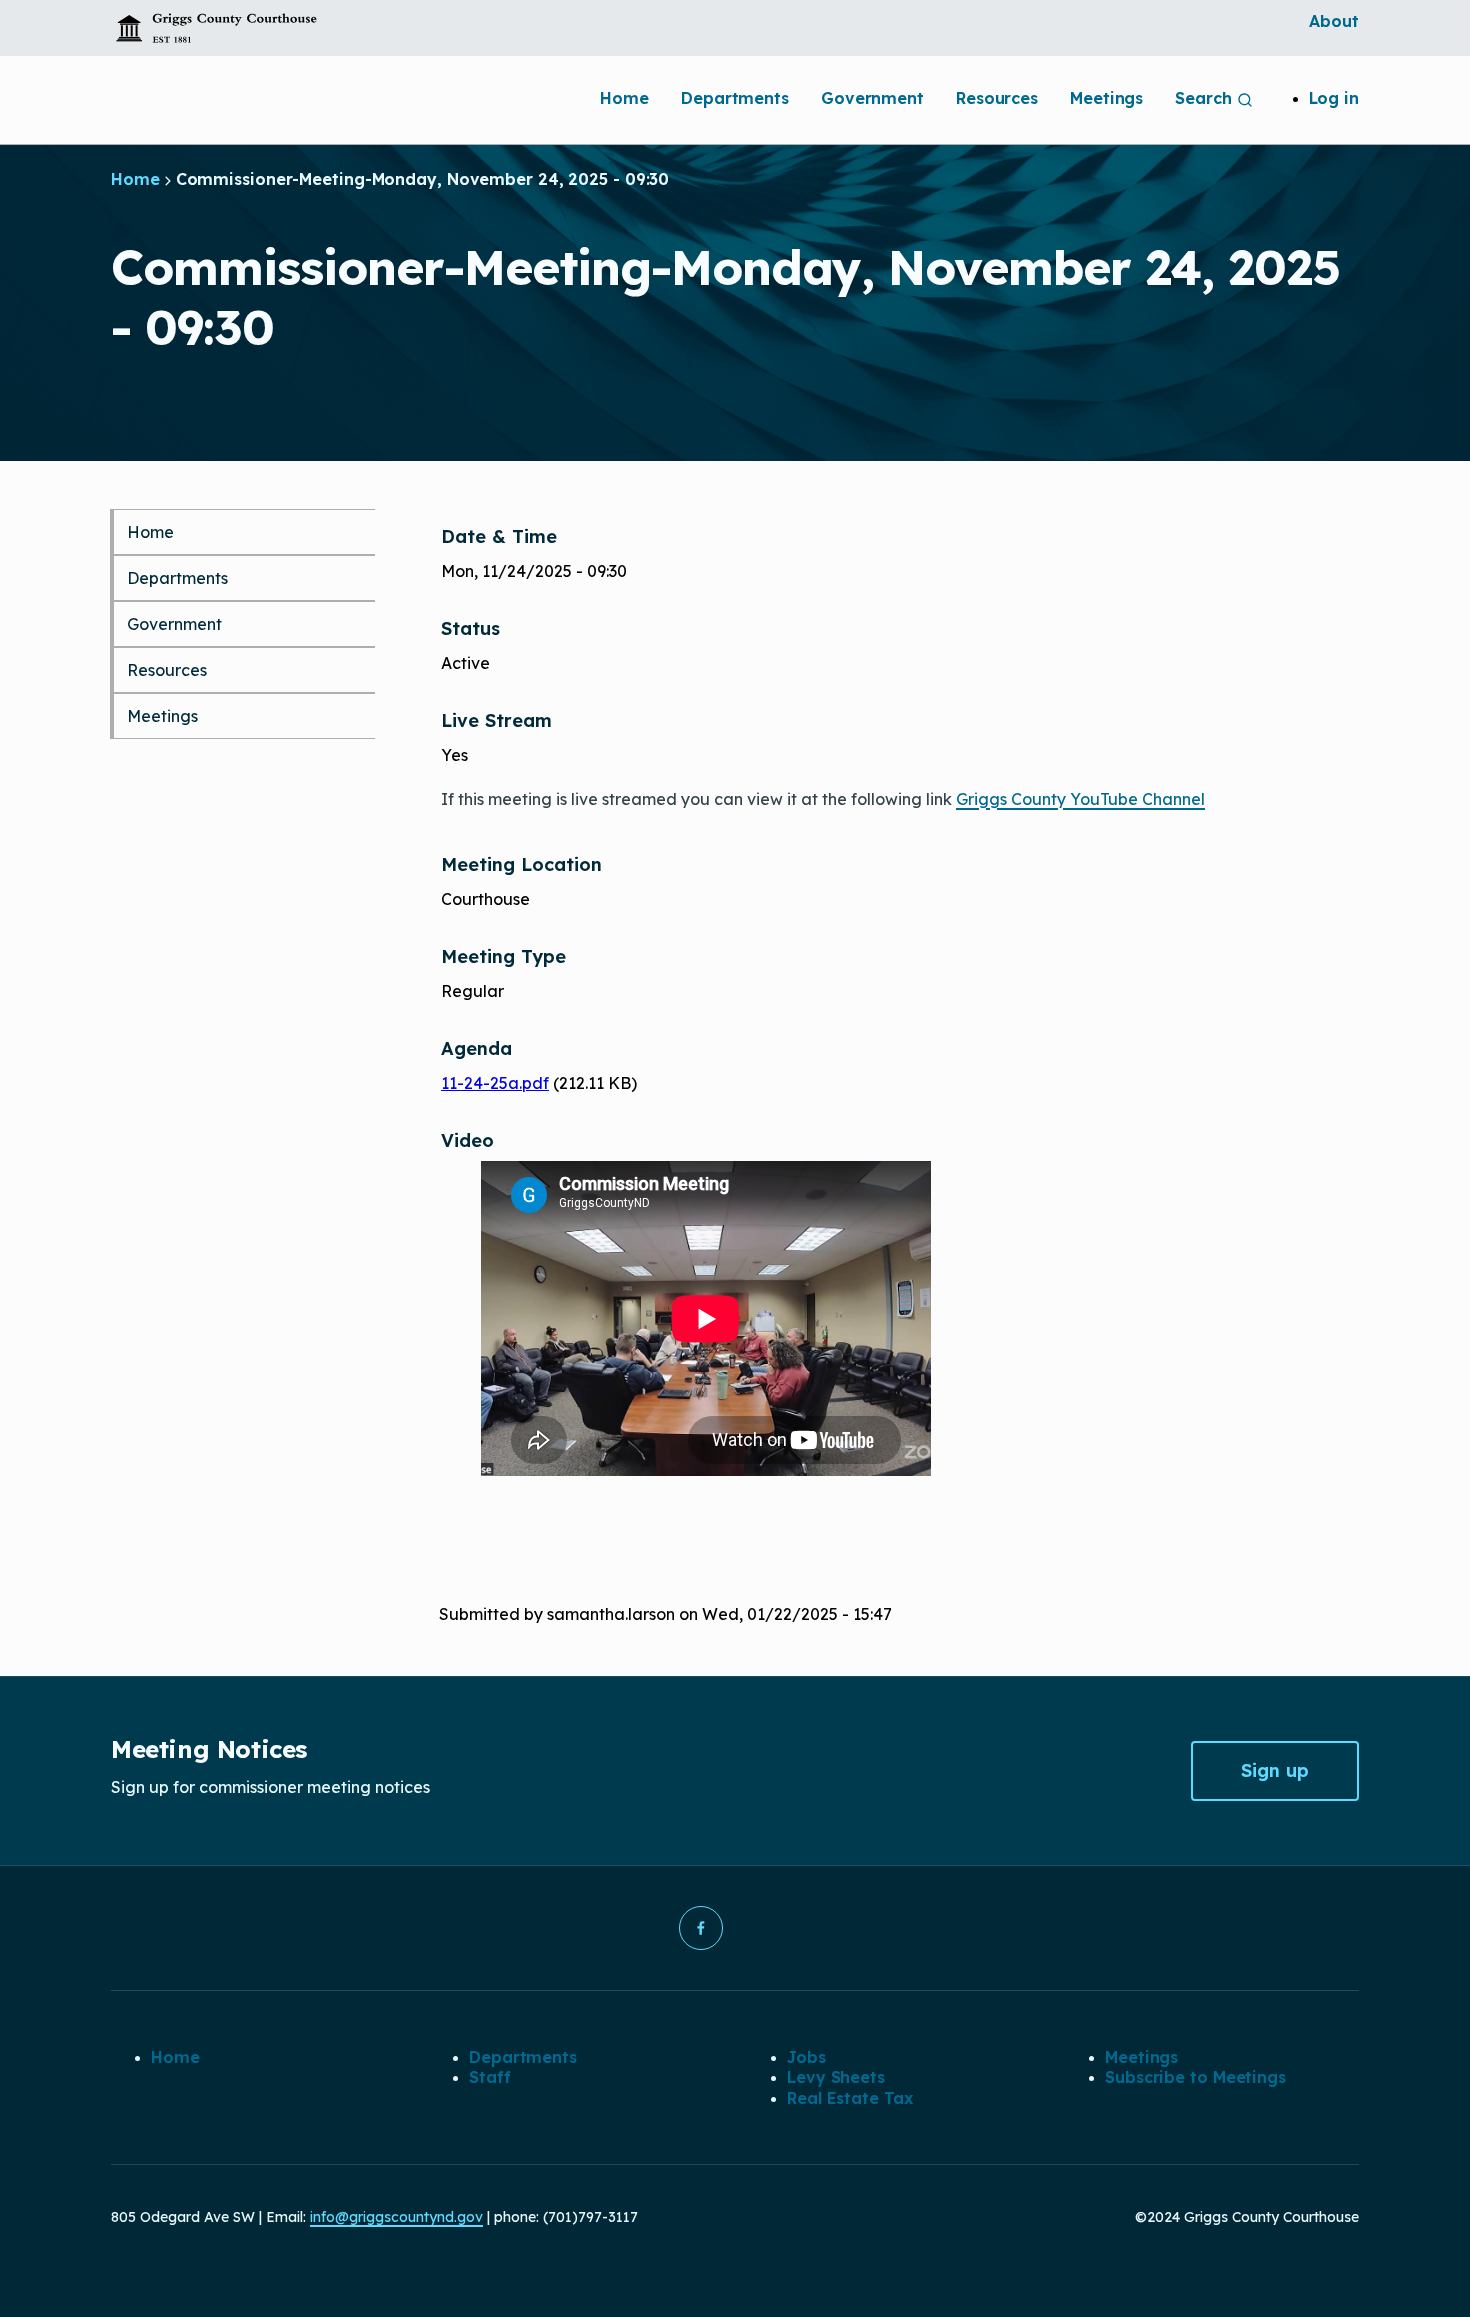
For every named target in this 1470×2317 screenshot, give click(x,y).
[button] (701, 1928)
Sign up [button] (1275, 1770)
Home (624, 98)
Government (872, 98)
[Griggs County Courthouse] (311, 28)
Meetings (1106, 98)
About (1334, 21)
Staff (490, 2077)
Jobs (806, 2057)
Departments (735, 98)
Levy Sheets (836, 2077)
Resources (997, 98)
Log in (1334, 98)
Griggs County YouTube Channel (1080, 799)
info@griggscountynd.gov (396, 2217)
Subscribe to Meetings (1195, 2077)
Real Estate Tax (850, 2098)
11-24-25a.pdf (495, 1083)
